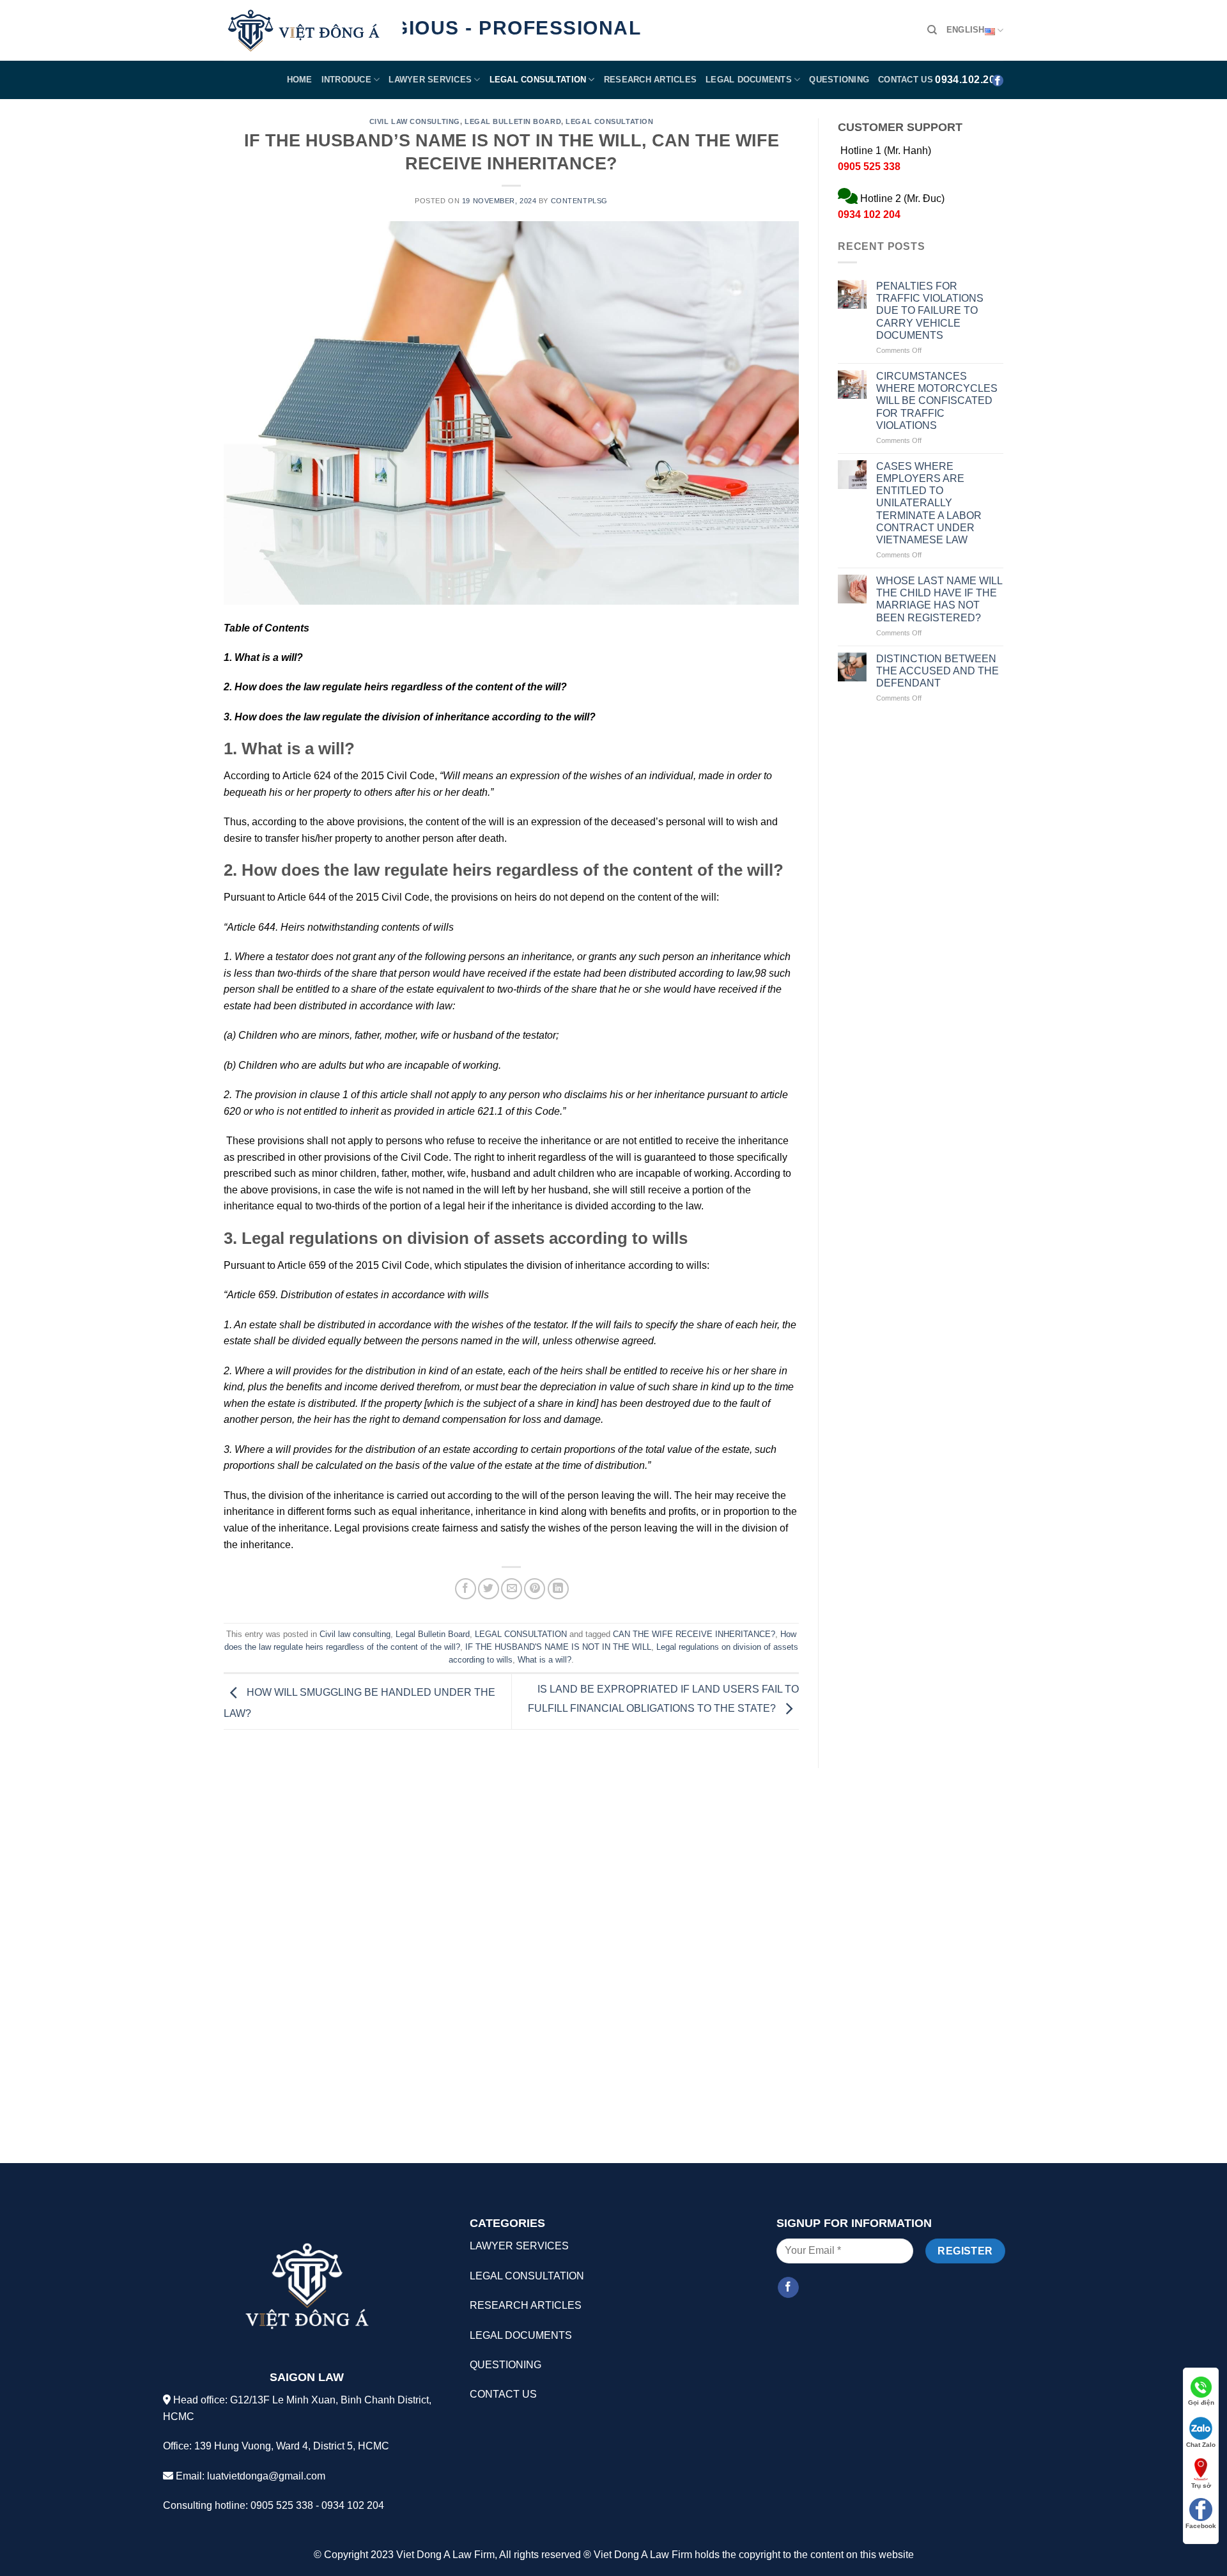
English (966, 30)
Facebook (1201, 2526)
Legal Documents (749, 80)
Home (300, 80)
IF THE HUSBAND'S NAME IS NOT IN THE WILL (558, 1647)
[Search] (932, 30)
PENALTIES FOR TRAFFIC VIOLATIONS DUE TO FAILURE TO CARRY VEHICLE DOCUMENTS (930, 311)
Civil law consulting (415, 121)
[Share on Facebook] (466, 1589)
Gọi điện (1201, 2402)
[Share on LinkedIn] (558, 1589)
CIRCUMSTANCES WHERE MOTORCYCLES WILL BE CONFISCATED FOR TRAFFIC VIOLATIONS (937, 401)
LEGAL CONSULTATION (538, 80)
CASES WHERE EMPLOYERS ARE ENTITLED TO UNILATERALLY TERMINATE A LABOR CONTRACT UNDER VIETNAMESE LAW (929, 503)
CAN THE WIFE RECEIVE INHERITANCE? (694, 1634)
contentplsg (579, 201)
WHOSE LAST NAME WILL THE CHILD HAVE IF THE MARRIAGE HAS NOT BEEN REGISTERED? (939, 599)
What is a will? (544, 1660)
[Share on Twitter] (489, 1589)
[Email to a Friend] (512, 1589)
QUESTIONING (839, 80)
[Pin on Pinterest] (535, 1589)
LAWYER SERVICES (430, 80)
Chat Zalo (1201, 2445)
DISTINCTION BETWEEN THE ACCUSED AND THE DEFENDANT (938, 671)
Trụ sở (1201, 2486)
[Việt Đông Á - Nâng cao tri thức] (304, 31)
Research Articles (650, 80)
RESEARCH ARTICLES (526, 2305)
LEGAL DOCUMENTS (521, 2335)
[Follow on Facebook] (788, 2288)
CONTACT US (906, 80)
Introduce (346, 80)
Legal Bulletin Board (513, 121)
